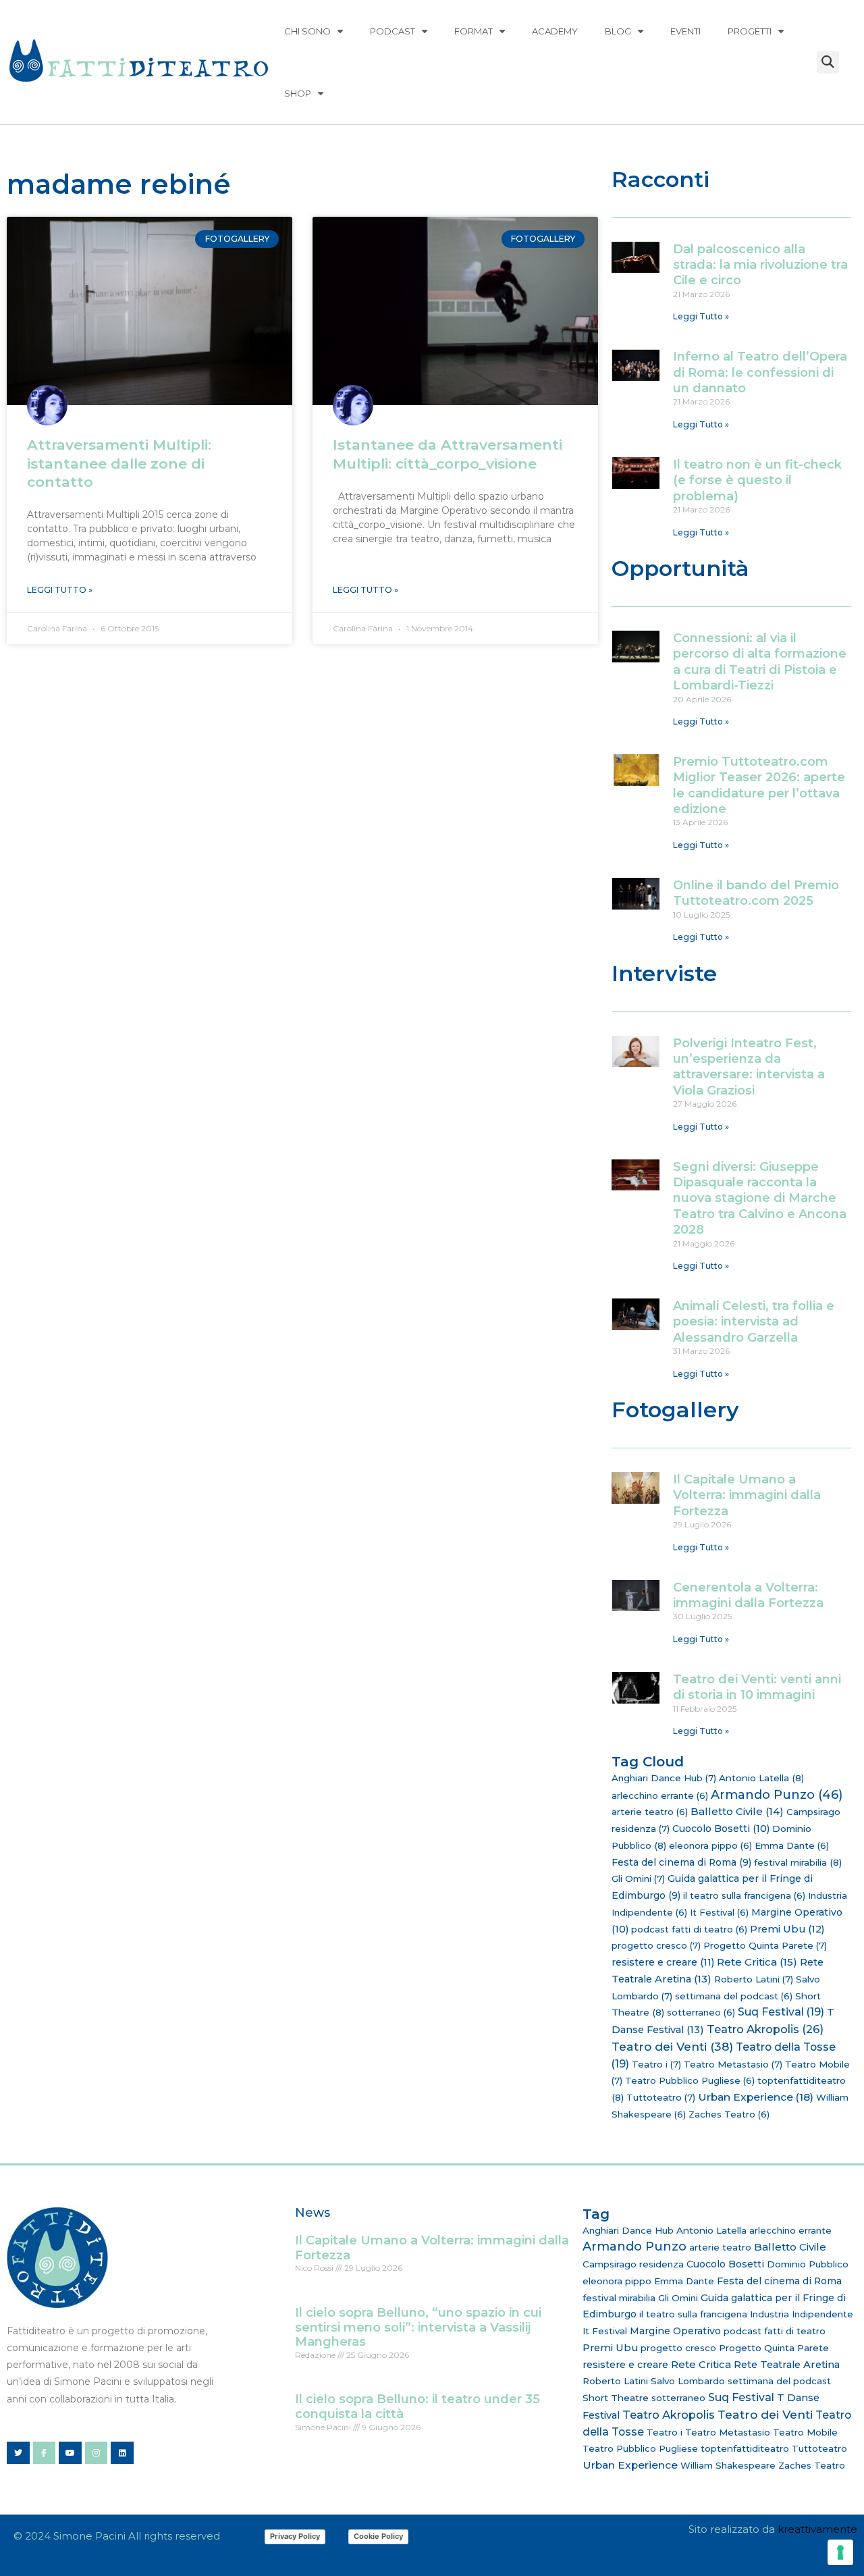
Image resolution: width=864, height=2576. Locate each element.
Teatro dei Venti (672, 2046)
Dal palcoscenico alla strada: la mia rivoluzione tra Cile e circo (760, 265)
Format (474, 31)
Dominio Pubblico (808, 2264)
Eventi (685, 31)
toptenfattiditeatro (745, 2448)
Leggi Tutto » (60, 590)
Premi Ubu (787, 1929)
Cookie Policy (378, 2536)
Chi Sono (307, 31)
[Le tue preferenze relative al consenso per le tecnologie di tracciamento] (840, 2552)
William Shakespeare (728, 2465)
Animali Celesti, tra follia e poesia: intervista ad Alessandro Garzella (754, 1322)
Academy (555, 31)
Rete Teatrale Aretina (787, 2365)
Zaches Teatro (729, 2114)
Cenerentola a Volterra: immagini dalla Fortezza (748, 1595)
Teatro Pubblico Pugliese (690, 2080)
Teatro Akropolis (765, 2029)
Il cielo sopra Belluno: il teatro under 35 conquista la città (417, 2407)
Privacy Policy (295, 2536)
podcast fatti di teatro (689, 1929)
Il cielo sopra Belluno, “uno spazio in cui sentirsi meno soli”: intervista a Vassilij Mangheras (418, 2327)
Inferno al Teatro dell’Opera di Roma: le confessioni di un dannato (760, 372)
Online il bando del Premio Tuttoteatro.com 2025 (756, 893)
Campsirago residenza (633, 2264)
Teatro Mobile (805, 2432)
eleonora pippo (710, 1845)
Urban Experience (756, 2097)
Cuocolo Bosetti (721, 1829)
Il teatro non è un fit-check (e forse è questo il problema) (757, 480)
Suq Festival (781, 2012)
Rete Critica (757, 1962)
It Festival (719, 1912)
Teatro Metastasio (733, 2064)
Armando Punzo (777, 1795)
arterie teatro (650, 1812)
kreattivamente (817, 2529)
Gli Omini (638, 1878)
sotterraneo (701, 2012)
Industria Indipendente (802, 2314)
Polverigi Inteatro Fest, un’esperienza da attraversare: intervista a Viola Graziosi (749, 1067)
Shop (298, 93)
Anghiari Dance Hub (664, 1778)
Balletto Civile (737, 1811)
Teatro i (656, 2064)
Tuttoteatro (661, 2097)
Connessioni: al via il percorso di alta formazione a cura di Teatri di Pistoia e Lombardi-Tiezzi (760, 662)
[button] (828, 62)
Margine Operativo (675, 2331)
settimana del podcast (734, 1996)
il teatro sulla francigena (744, 1895)
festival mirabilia (798, 1862)
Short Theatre (616, 2398)
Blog (618, 31)
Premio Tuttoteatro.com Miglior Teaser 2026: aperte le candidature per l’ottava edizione (759, 785)
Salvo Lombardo (688, 2381)
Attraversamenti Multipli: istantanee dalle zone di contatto (119, 463)
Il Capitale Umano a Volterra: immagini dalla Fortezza (747, 1495)
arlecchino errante (660, 1795)
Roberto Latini (754, 1979)
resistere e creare (663, 1962)
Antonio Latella (761, 1778)
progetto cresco (656, 1945)
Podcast (393, 31)
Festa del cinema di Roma (681, 1862)
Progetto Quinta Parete (765, 1945)
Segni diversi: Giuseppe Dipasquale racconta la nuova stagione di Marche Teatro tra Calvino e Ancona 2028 (760, 1199)
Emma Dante (792, 1845)
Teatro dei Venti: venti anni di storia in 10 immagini (757, 1687)
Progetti (750, 31)
